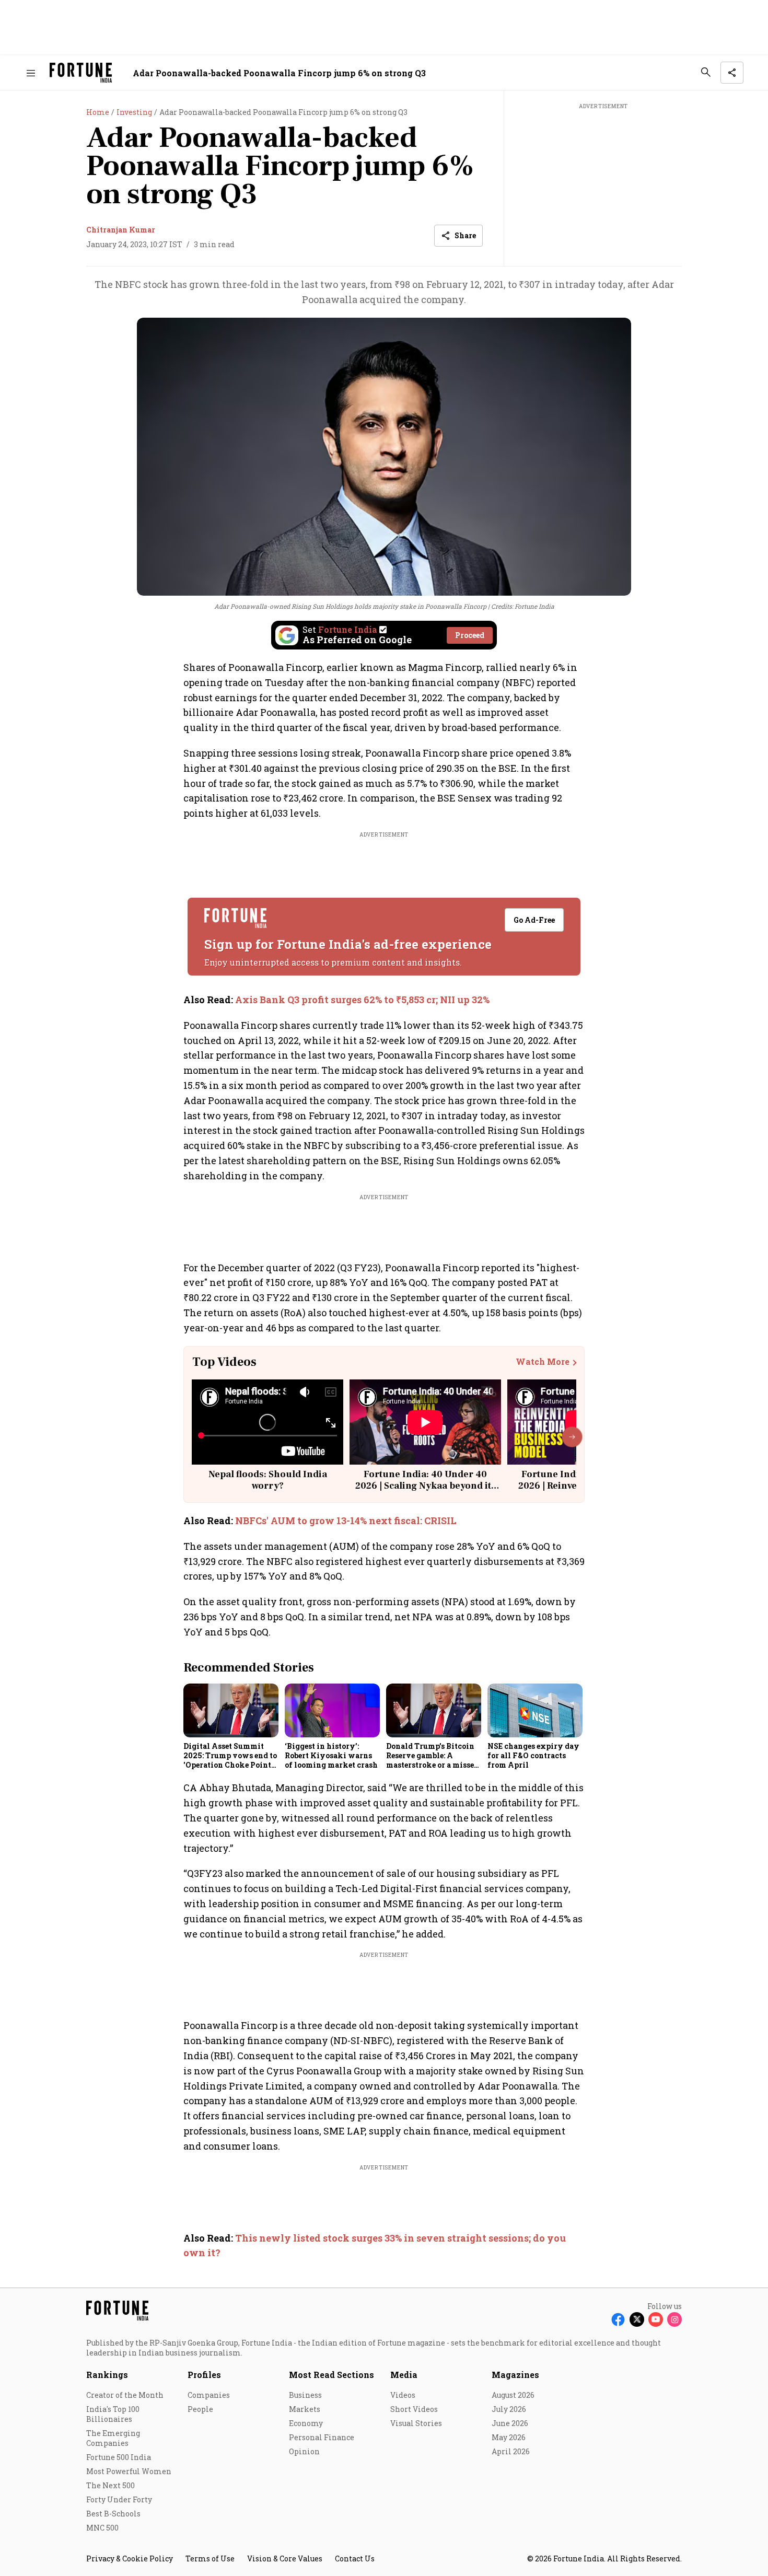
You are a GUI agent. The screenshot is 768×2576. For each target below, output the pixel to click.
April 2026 (511, 2451)
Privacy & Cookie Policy (130, 2558)
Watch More (543, 1362)
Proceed (470, 635)
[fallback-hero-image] (231, 1710)
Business (305, 2395)
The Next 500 (110, 2485)
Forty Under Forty (119, 2499)
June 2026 (510, 2423)
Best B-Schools (113, 2514)
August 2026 (513, 2395)
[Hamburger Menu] (31, 73)
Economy (306, 2423)
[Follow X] (637, 2319)
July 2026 (509, 2409)
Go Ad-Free (534, 920)
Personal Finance (322, 2437)
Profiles (204, 2375)
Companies (209, 2395)
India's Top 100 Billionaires (113, 2414)
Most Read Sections (331, 2375)
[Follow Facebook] (618, 2319)
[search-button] (706, 72)
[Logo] (81, 73)
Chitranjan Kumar (121, 230)
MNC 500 (102, 2528)
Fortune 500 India (119, 2457)
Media (404, 2375)
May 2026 (509, 2437)
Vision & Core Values (285, 2558)
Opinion (304, 2451)
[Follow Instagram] (674, 2319)
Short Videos (414, 2409)
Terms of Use (210, 2558)
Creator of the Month (125, 2395)
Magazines (515, 2375)
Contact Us (355, 2558)
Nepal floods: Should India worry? (268, 1480)
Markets (305, 2409)
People (200, 2409)
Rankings (107, 2375)
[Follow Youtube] (656, 2319)
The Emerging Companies (113, 2438)
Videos (403, 2395)
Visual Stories (416, 2423)
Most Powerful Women (129, 2471)
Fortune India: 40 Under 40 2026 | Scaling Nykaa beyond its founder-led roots (426, 1486)
